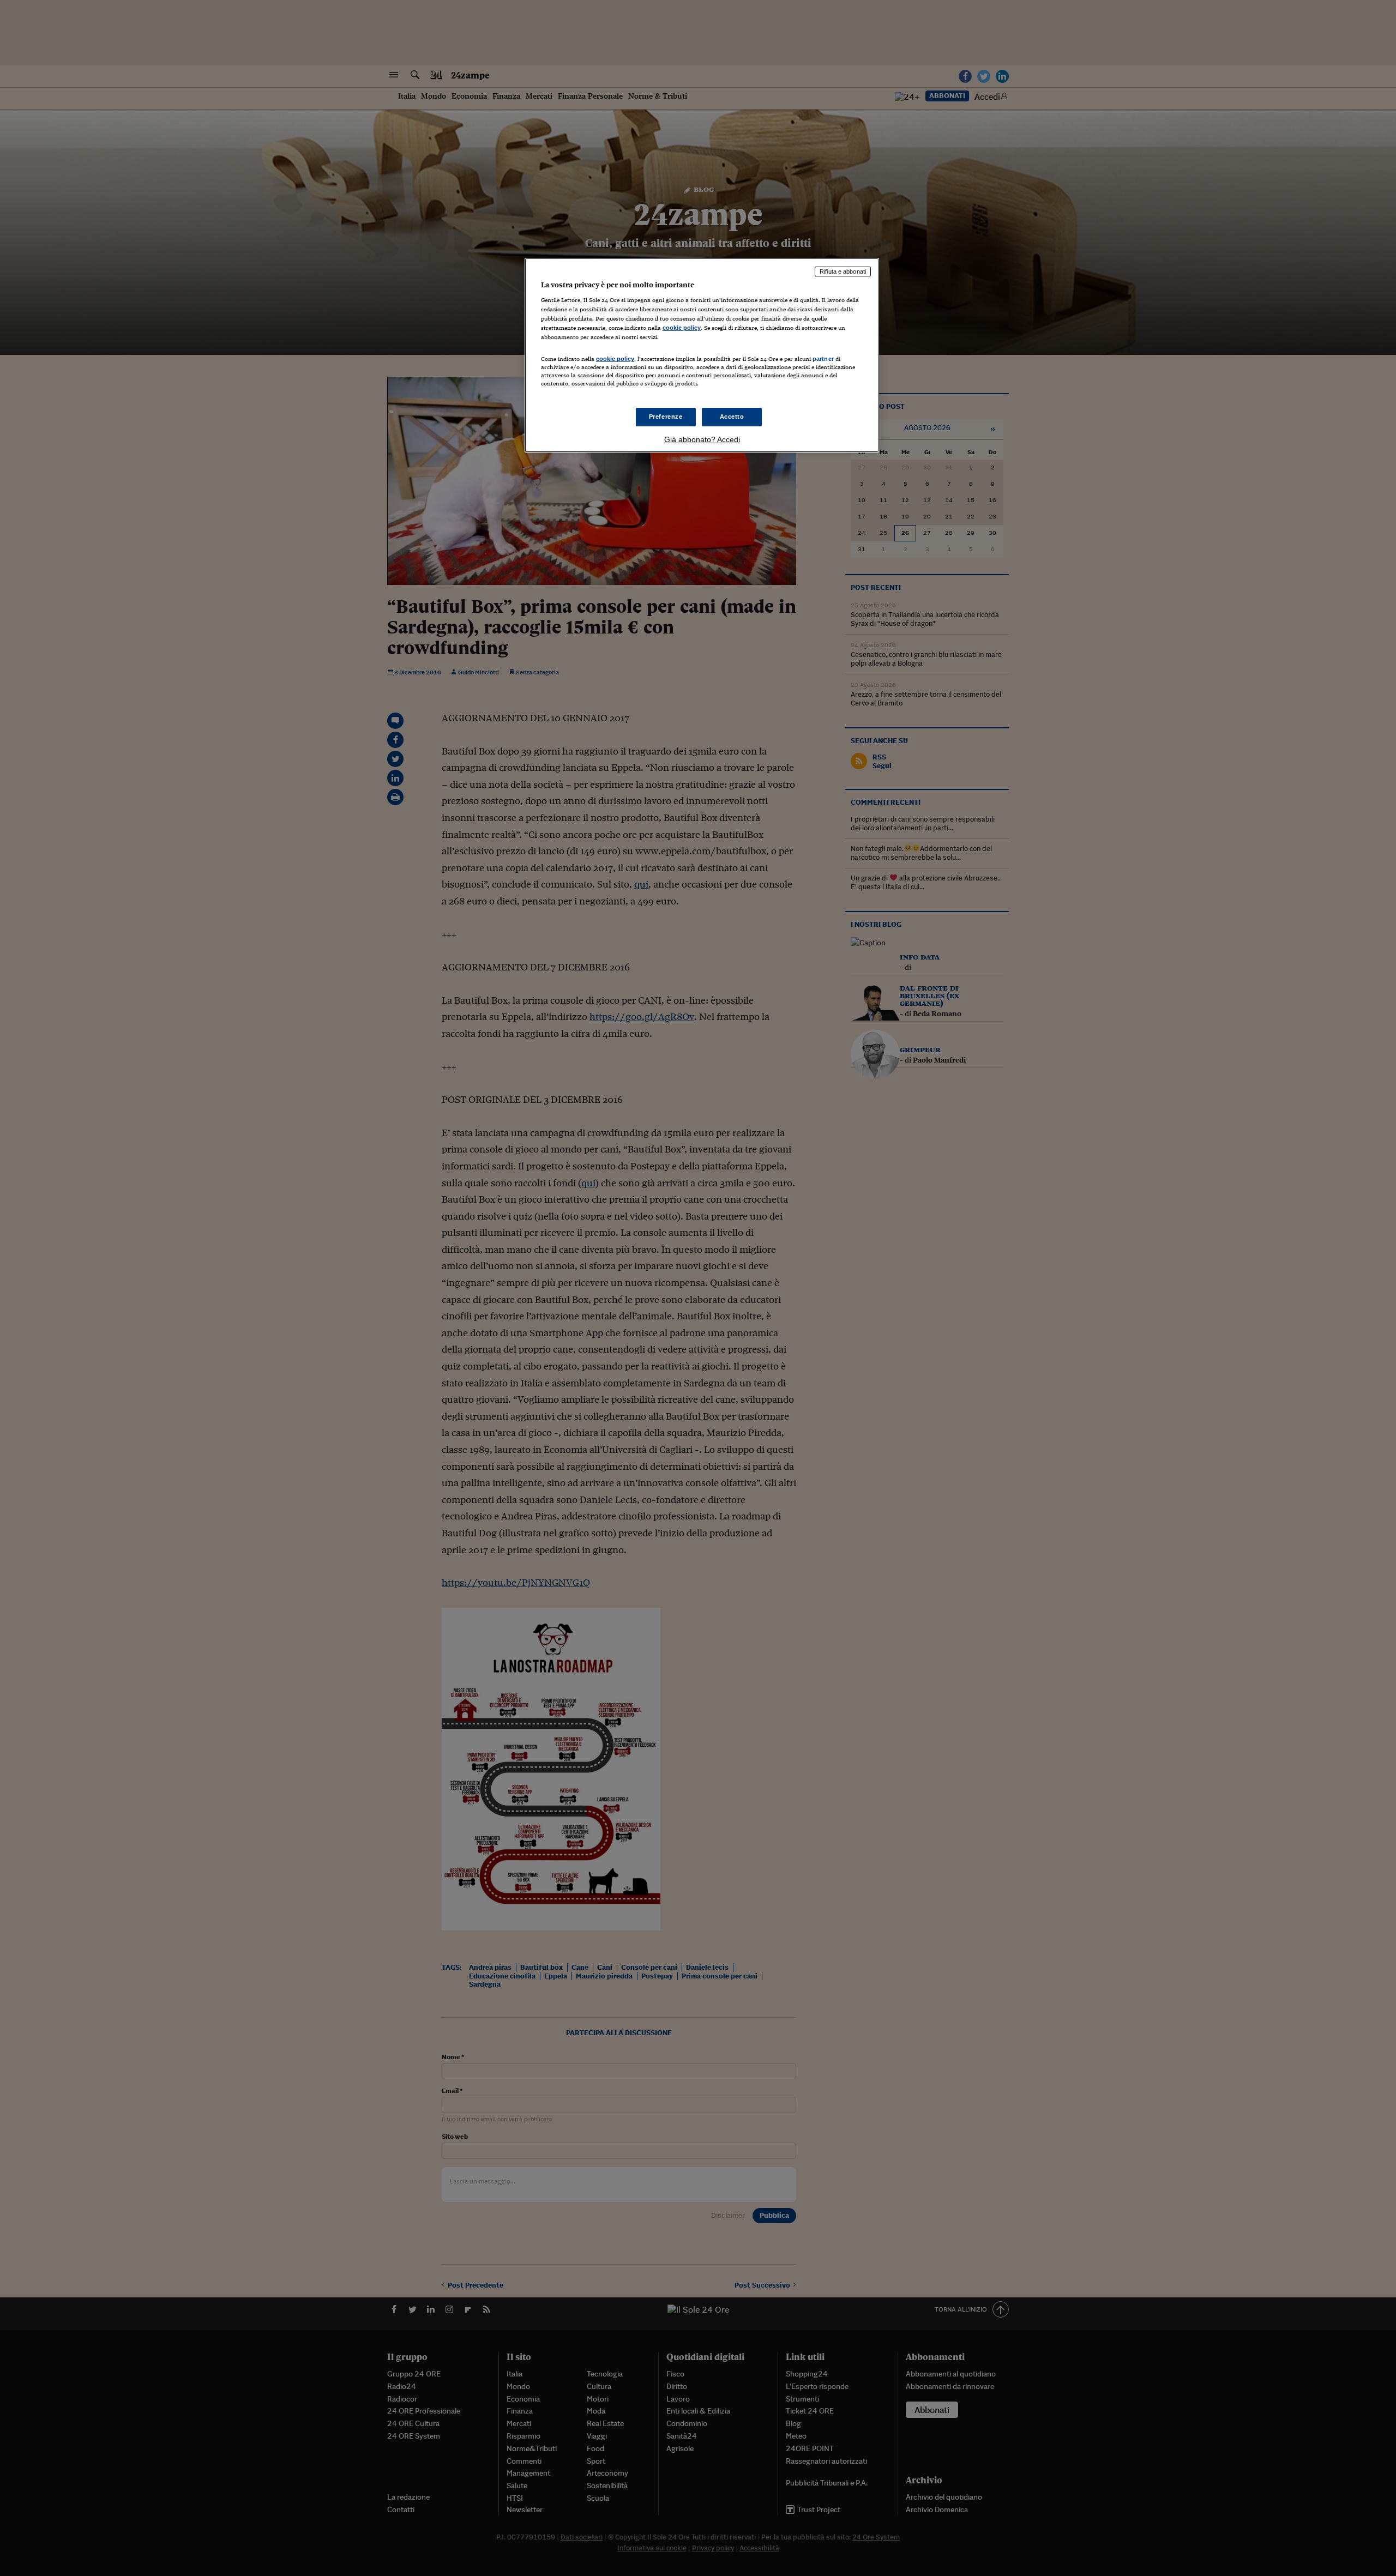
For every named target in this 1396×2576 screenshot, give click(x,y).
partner (823, 359)
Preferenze (666, 417)
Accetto (732, 417)
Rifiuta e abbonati (843, 272)
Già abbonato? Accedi (702, 439)
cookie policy (682, 328)
